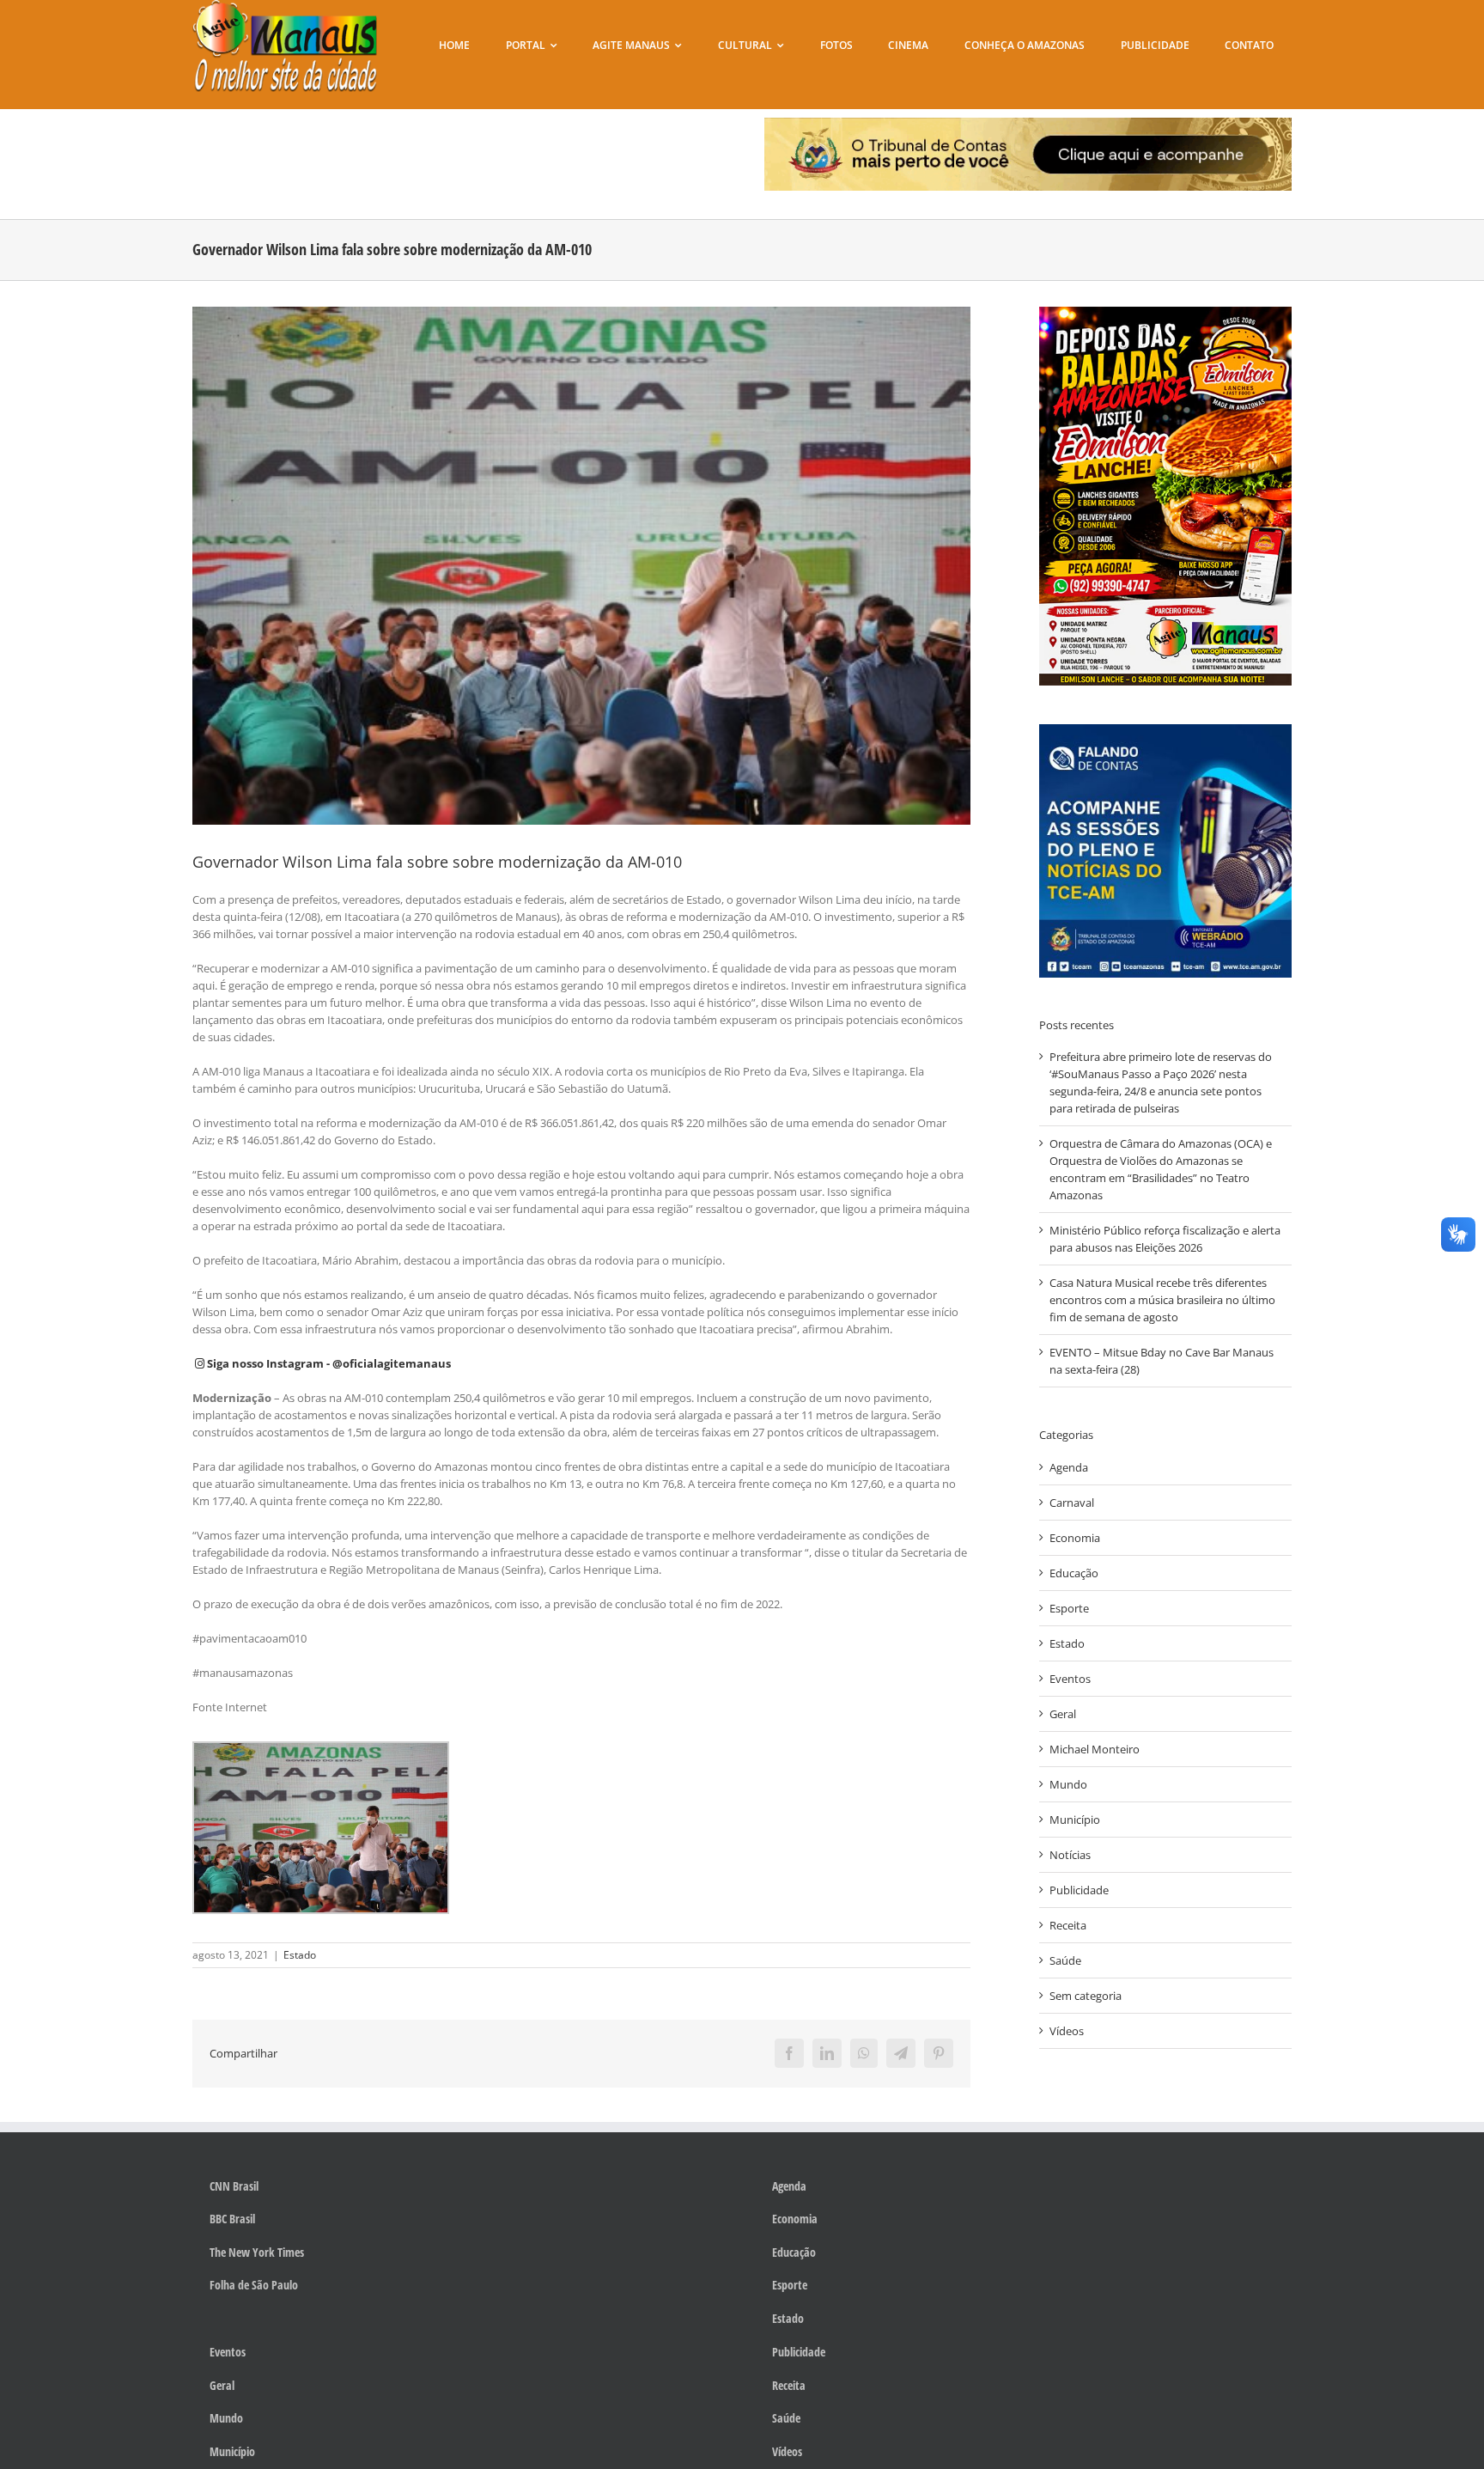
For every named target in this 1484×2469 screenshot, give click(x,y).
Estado (300, 1955)
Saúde (1065, 1960)
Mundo (1068, 1784)
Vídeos (1067, 2031)
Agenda (1069, 1467)
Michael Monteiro (1095, 1749)
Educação (1074, 1573)
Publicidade (1079, 1890)
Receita (1068, 1925)
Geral (1063, 1714)
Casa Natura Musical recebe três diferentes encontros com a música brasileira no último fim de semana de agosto (1162, 1300)
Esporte (1069, 1608)
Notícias (1070, 1855)
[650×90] (1028, 123)
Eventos (1070, 1679)
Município (1075, 1820)
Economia (1075, 1538)
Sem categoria (1086, 1996)
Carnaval (1072, 1503)
